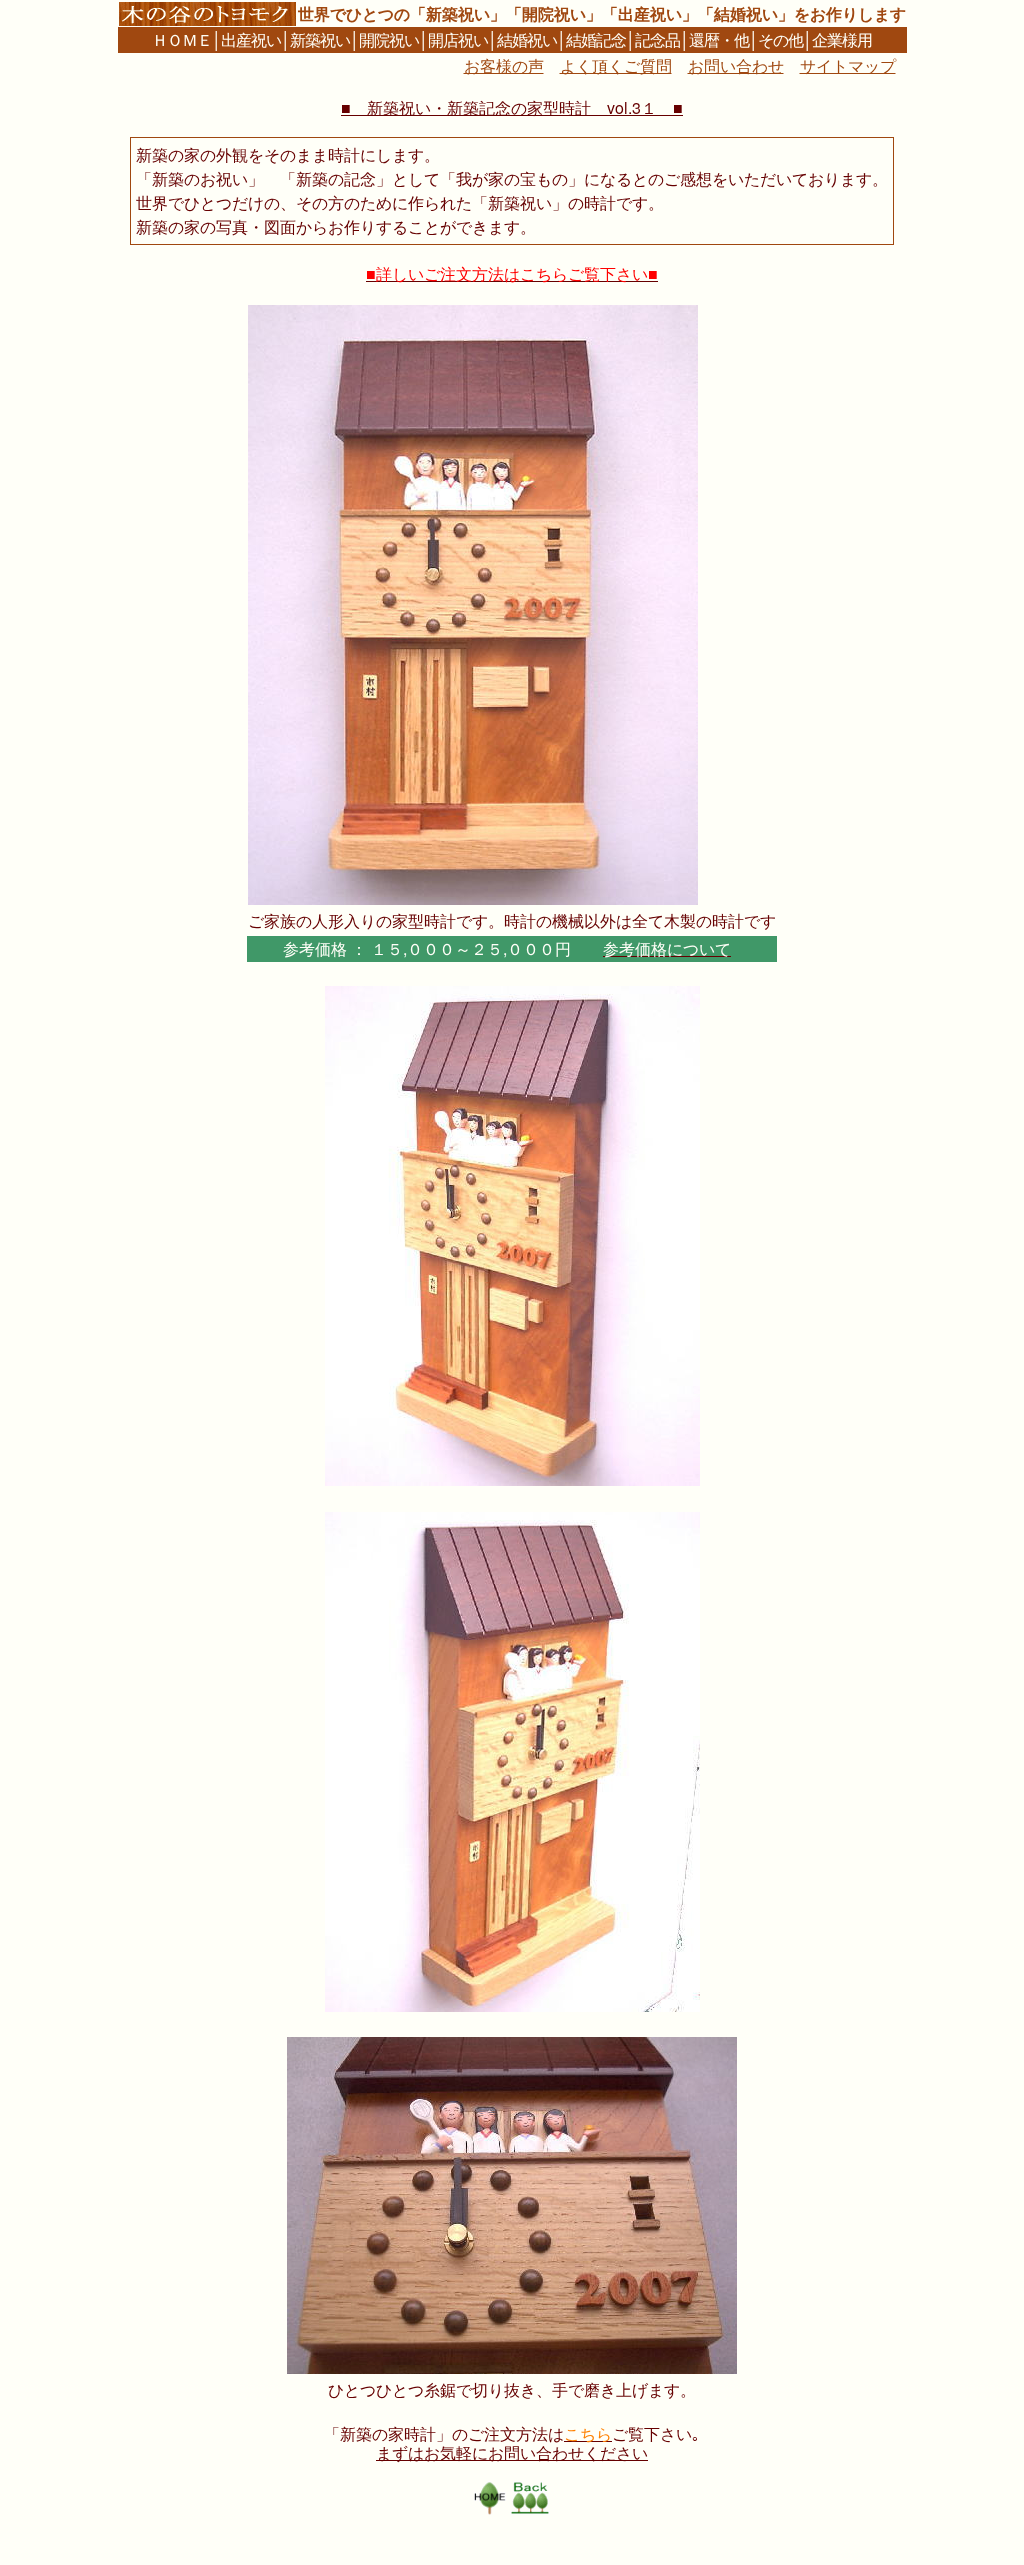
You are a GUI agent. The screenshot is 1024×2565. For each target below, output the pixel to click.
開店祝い (458, 39)
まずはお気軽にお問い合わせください (512, 2452)
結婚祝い (527, 39)
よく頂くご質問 (616, 65)
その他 (780, 39)
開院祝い (389, 39)
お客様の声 (504, 65)
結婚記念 (596, 39)
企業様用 (842, 39)
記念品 (657, 39)
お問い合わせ (736, 65)
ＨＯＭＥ (182, 39)
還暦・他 (719, 39)
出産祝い (251, 39)
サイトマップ (848, 65)
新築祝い (320, 39)
